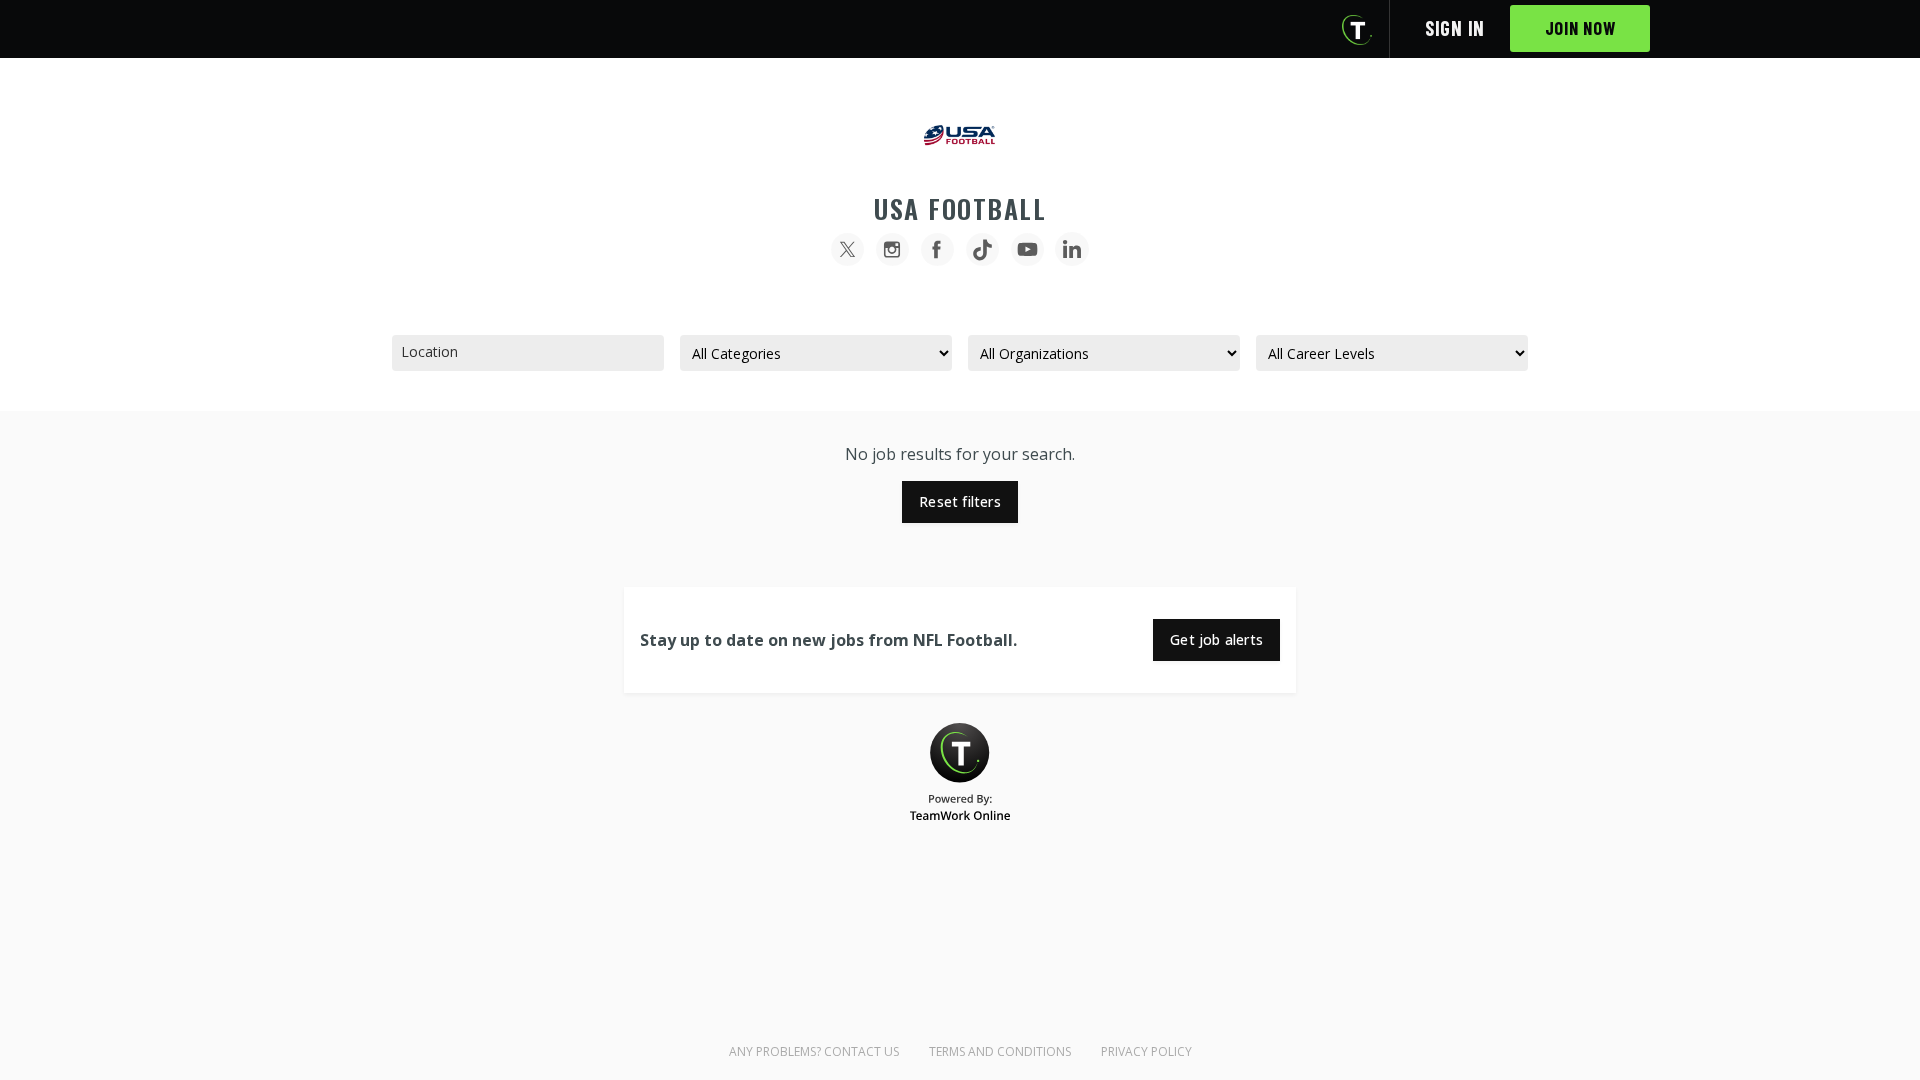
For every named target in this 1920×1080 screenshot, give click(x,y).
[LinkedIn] (1072, 249)
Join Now (1580, 28)
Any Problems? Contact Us (814, 1051)
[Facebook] (937, 249)
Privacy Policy (1146, 1051)
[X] (847, 249)
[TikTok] (982, 249)
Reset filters (960, 501)
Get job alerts (1216, 639)
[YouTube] (1027, 249)
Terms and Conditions (1000, 1051)
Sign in (1455, 28)
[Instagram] (892, 249)
